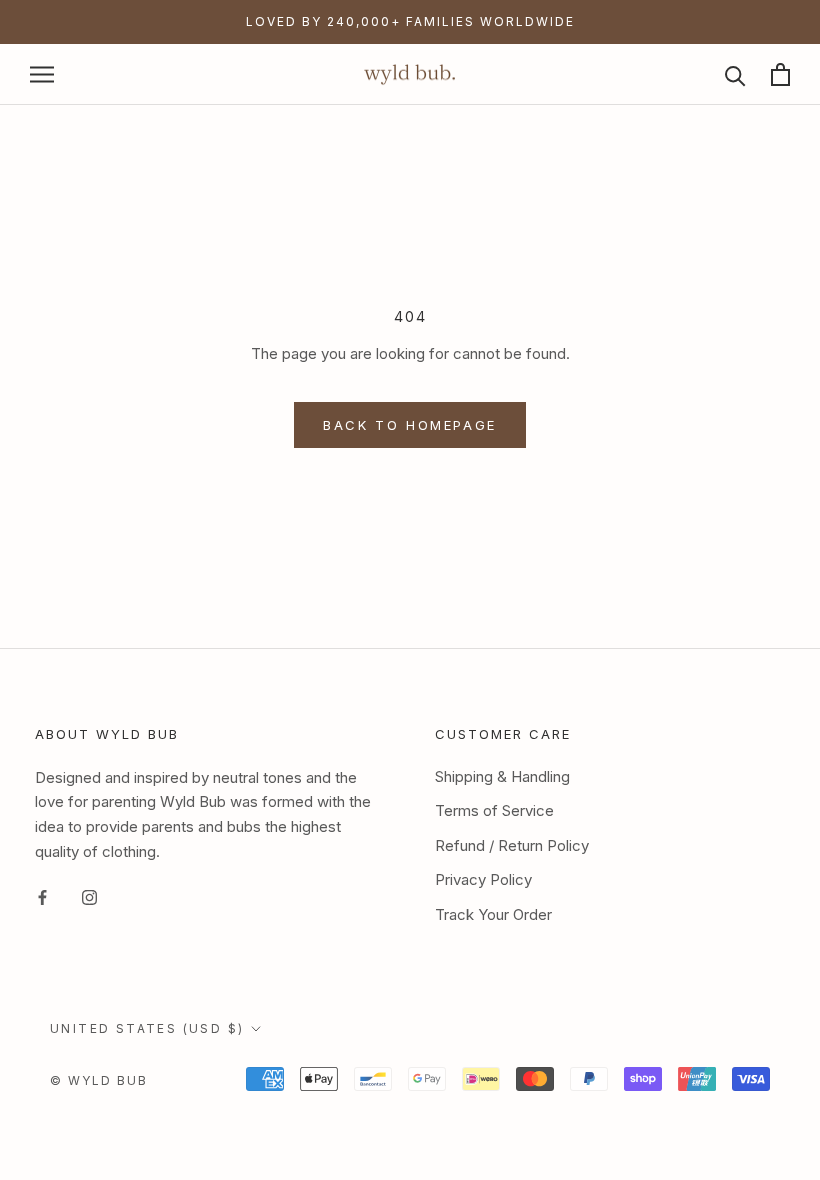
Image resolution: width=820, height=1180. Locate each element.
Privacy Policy (483, 879)
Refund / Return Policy (512, 845)
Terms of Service (494, 810)
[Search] (735, 74)
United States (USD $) (147, 1028)
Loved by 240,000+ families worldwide (410, 21)
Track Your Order (493, 914)
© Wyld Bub (99, 1080)
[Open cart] (780, 74)
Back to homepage (410, 425)
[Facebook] (42, 897)
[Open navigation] (42, 74)
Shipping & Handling (502, 776)
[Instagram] (89, 897)
